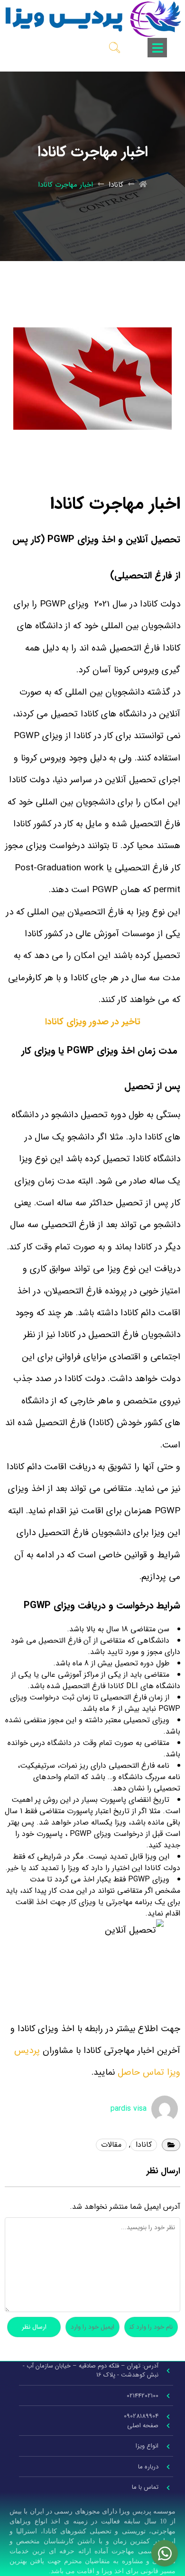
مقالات (111, 2145)
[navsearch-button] (115, 47)
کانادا (116, 185)
